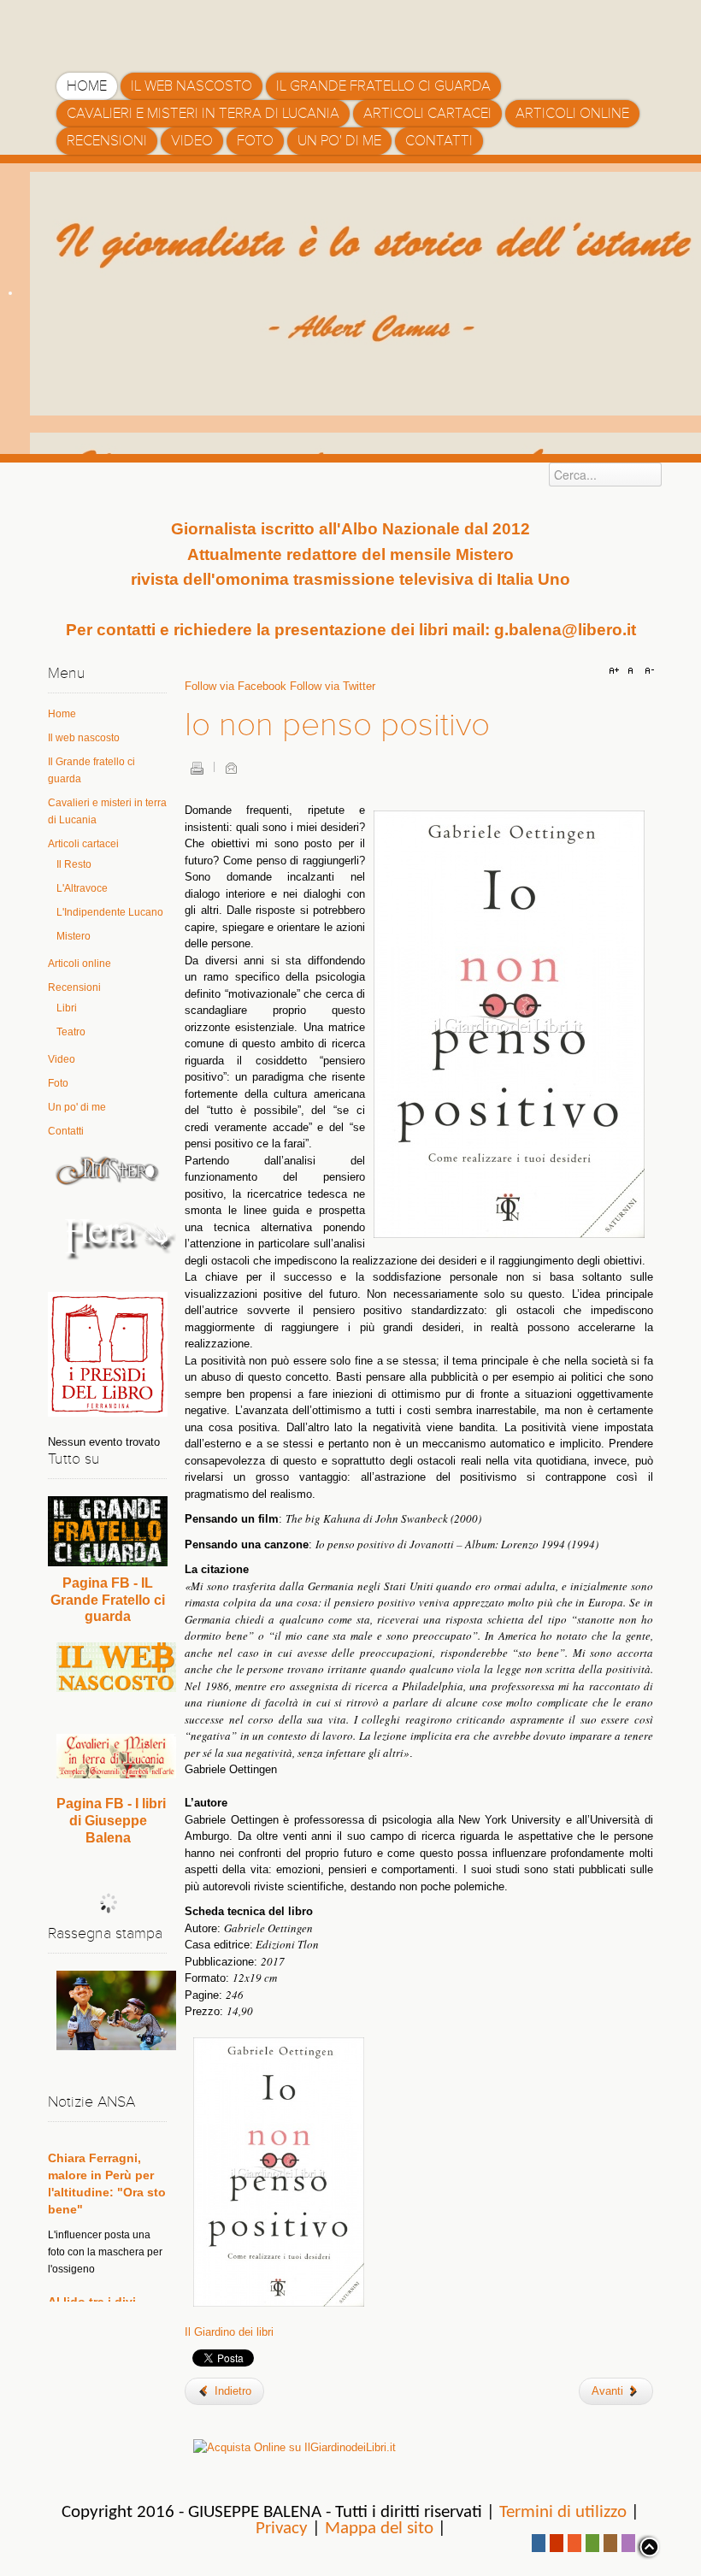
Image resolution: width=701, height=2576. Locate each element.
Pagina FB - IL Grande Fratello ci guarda (108, 1600)
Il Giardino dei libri (229, 2332)
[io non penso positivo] (279, 2170)
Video (62, 1059)
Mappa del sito (379, 2529)
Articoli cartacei (83, 844)
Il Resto (74, 864)
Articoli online (80, 964)
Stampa (197, 768)
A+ (616, 671)
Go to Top (648, 2547)
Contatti (66, 1131)
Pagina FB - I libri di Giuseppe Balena (111, 1821)
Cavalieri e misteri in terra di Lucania (107, 811)
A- (647, 671)
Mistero (74, 936)
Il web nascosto (84, 738)
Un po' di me (77, 1107)
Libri (67, 1008)
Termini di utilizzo (563, 2512)
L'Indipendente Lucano (110, 912)
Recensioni (74, 987)
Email (231, 768)
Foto (58, 1083)
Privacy (282, 2529)
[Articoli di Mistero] (108, 1170)
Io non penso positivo (337, 725)
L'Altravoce (82, 888)
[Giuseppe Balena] (129, 30)
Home (62, 714)
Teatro (71, 1032)
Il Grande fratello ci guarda (91, 770)
